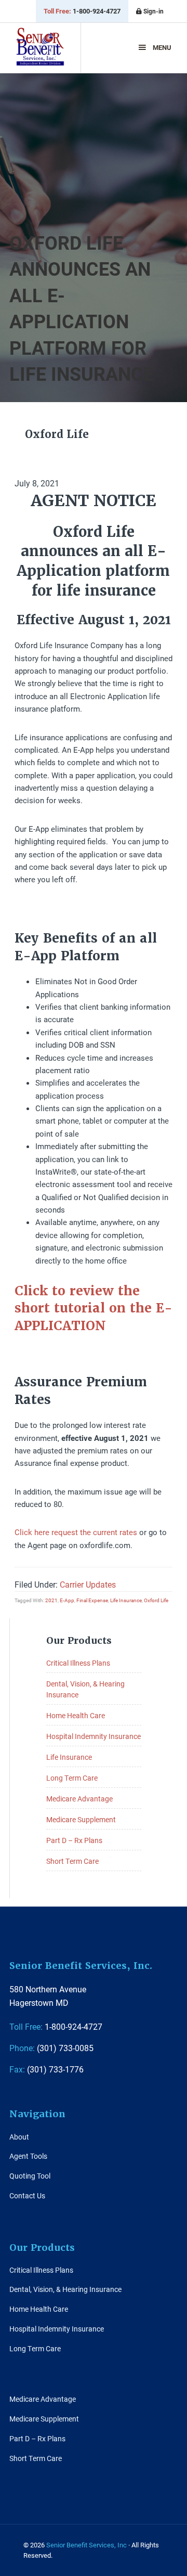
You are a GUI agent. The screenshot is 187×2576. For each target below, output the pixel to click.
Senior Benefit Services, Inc (40, 51)
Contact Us (27, 2195)
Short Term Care (72, 1861)
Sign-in (153, 11)
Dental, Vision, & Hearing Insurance (65, 2289)
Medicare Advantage (79, 1799)
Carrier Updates (88, 1584)
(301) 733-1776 (46, 2069)
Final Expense (92, 1600)
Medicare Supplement (81, 1819)
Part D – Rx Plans (74, 1840)
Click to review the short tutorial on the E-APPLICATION (94, 1308)
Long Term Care (72, 1778)
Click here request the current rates (76, 1532)
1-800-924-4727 (82, 11)
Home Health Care (76, 1715)
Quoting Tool (30, 2176)
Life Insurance (126, 1600)
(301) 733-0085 (51, 2048)
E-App (67, 1600)
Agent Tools (28, 2156)
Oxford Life (156, 1600)
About (19, 2137)
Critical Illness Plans (78, 1663)
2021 (51, 1600)
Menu (162, 47)
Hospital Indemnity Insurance (94, 1736)
